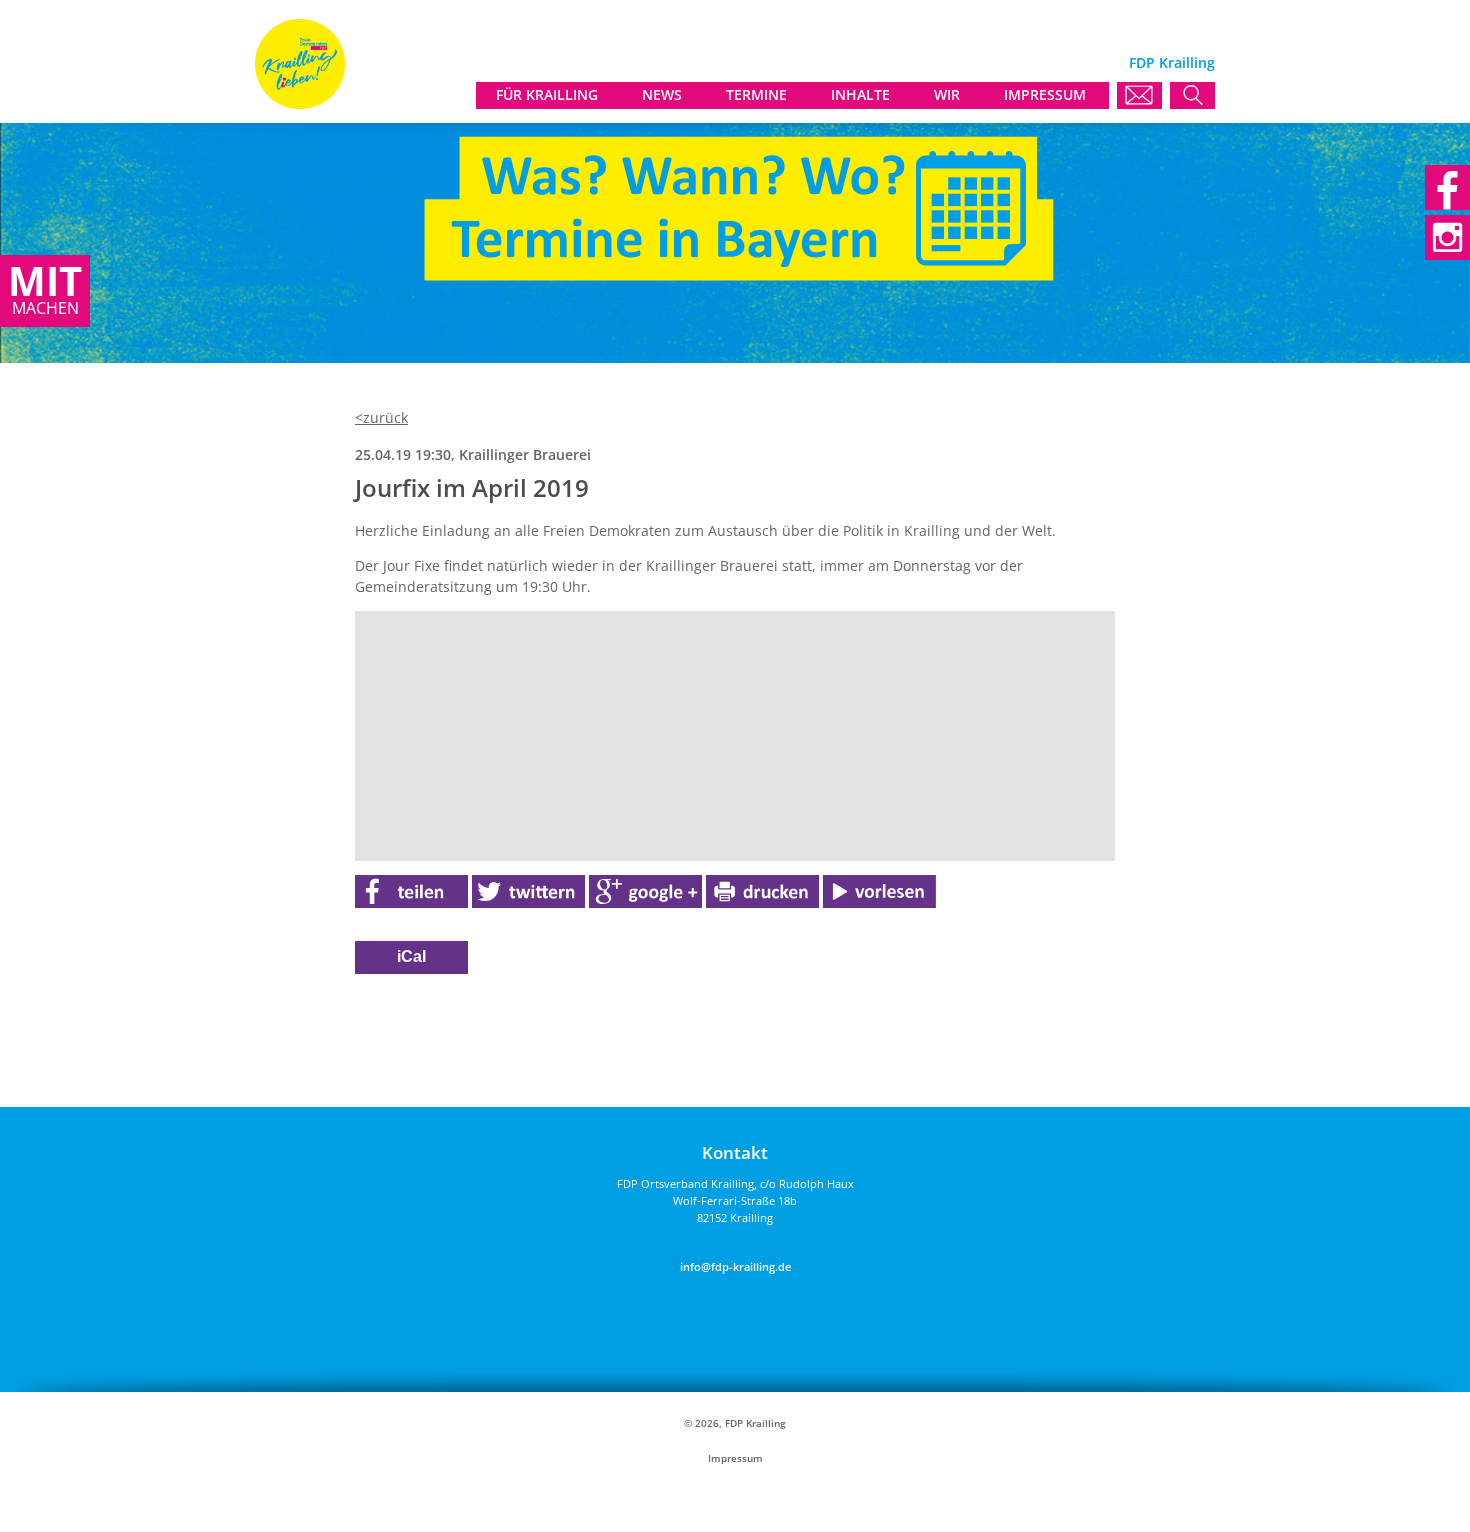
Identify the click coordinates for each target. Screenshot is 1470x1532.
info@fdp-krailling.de (735, 1266)
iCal (411, 956)
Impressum (735, 1458)
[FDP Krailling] (300, 103)
